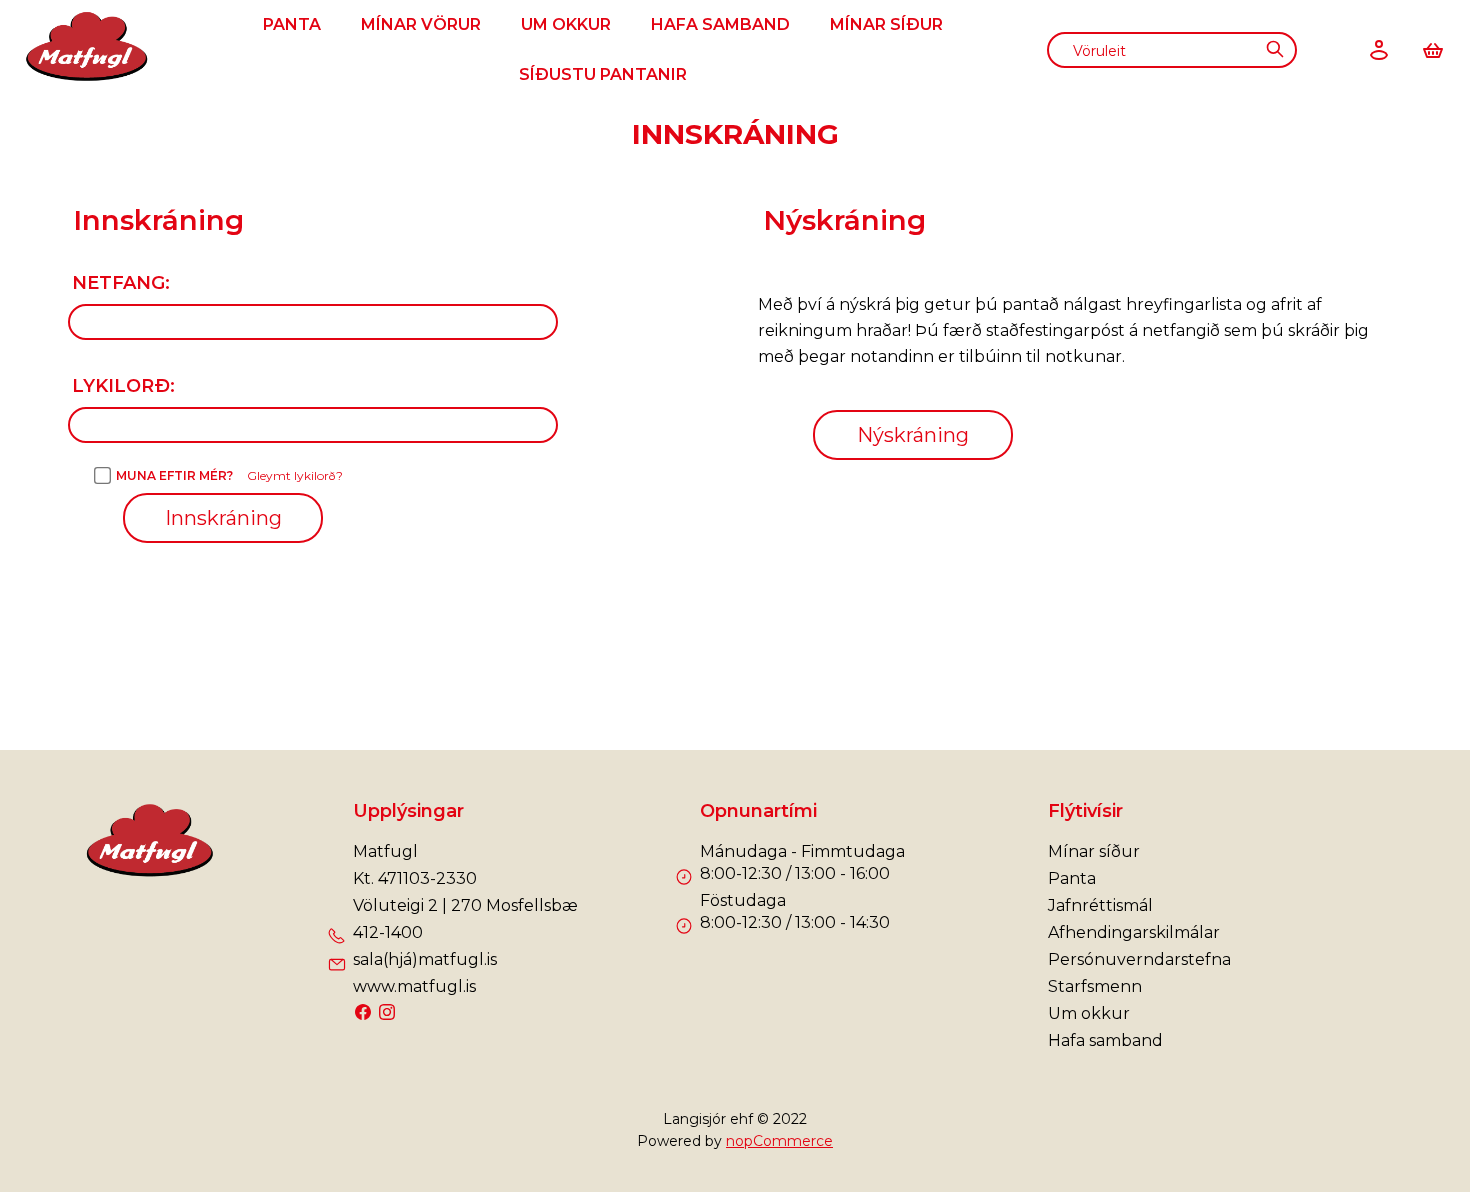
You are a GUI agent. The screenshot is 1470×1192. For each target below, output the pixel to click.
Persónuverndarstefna (1139, 959)
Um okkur (566, 24)
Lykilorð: (123, 386)
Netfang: (121, 283)
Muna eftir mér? (174, 475)
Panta (292, 24)
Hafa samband (720, 24)
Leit (1274, 49)
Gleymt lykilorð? (295, 475)
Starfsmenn (1095, 986)
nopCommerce (779, 1141)
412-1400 (388, 932)
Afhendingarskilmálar (1134, 932)
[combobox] (1172, 50)
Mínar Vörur (421, 24)
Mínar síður (886, 24)
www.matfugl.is (414, 986)
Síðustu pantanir (603, 74)
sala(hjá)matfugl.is (425, 959)
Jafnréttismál (1100, 905)
